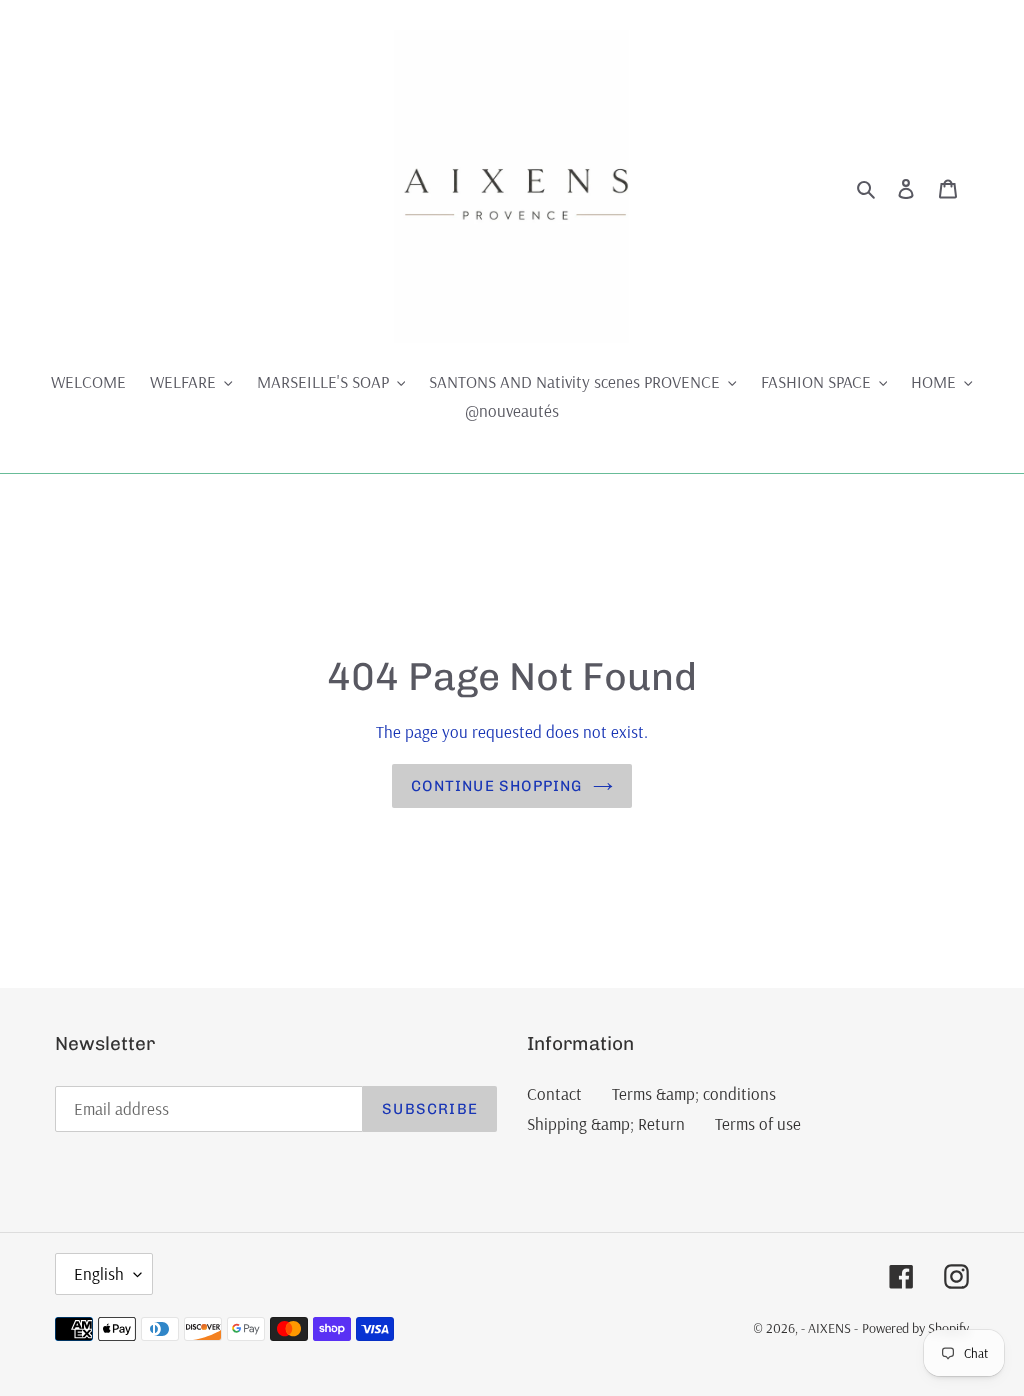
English (99, 1273)
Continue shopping (496, 786)
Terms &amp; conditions (694, 1093)
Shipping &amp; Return (606, 1123)
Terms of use (758, 1123)
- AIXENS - (829, 1328)
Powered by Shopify (915, 1328)
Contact (554, 1093)
